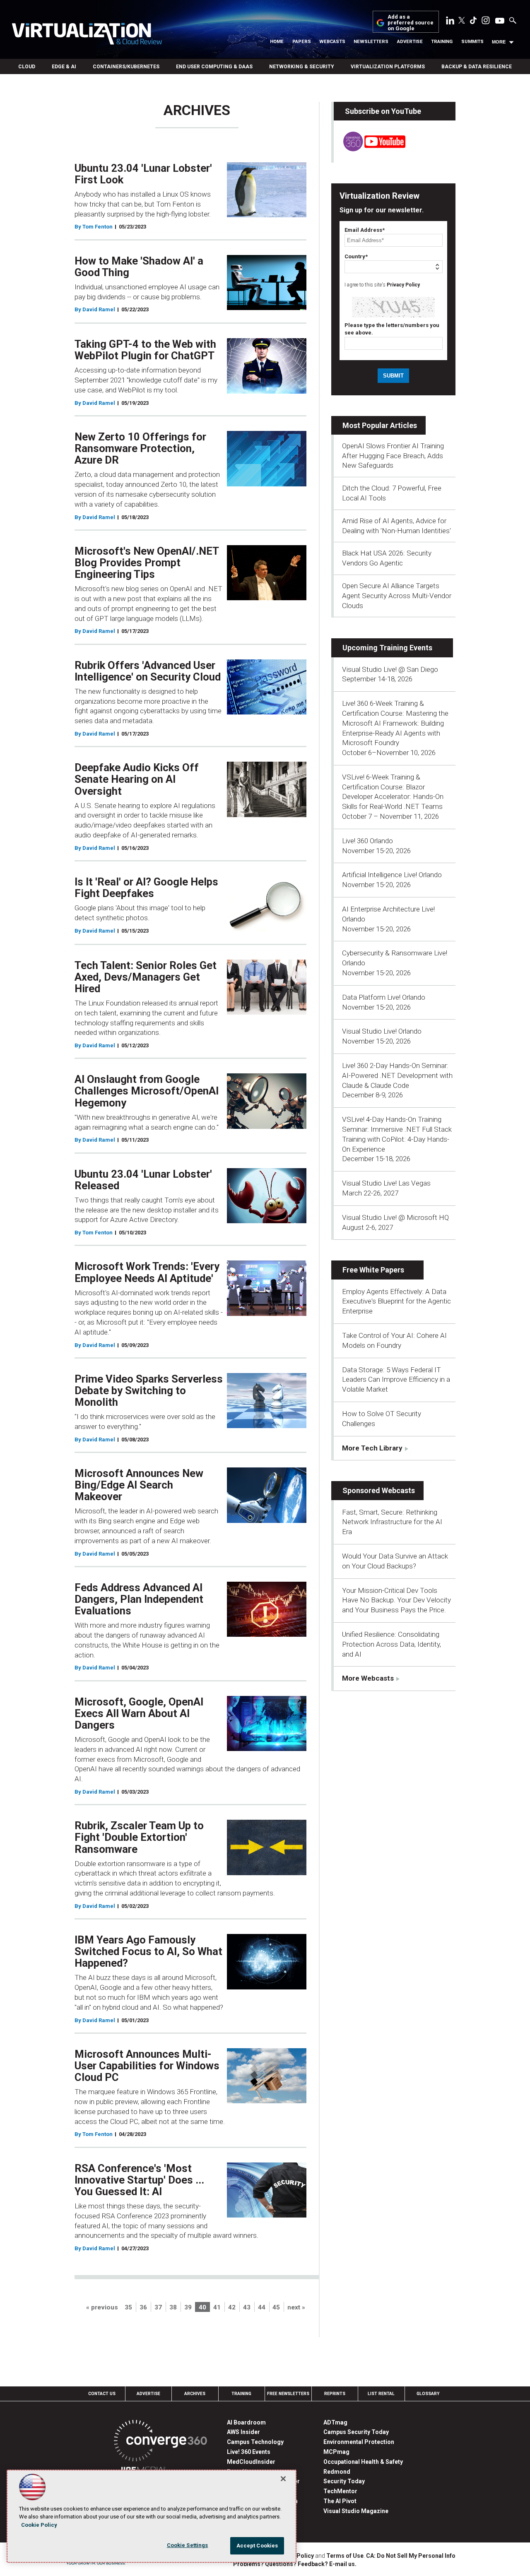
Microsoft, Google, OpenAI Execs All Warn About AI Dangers (139, 1713)
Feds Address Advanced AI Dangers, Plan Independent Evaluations (139, 1599)
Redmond (337, 2472)
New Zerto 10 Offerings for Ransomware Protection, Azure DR (140, 448)
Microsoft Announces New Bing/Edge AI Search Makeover (139, 1485)
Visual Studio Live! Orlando (382, 1031)
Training (442, 42)
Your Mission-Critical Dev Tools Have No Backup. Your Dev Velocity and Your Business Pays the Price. (396, 1600)
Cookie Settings (188, 2545)
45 (276, 2307)
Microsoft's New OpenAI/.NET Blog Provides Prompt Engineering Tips (147, 563)
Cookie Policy (39, 2525)
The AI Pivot (340, 2501)
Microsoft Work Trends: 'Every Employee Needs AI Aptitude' (147, 1272)
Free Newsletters (288, 2394)
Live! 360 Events (249, 2452)
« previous (102, 2307)
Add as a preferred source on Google (411, 23)
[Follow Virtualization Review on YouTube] (500, 21)
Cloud (27, 67)
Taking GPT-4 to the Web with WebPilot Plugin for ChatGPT (145, 350)
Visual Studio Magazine (356, 2511)
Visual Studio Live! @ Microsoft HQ (395, 1217)
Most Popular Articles (380, 425)
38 (173, 2307)
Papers (302, 42)
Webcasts (332, 42)
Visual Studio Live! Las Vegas (386, 1183)
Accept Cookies (257, 2546)
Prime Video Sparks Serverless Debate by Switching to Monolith (149, 1390)
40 (202, 2307)
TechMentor (340, 2491)
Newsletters (371, 42)
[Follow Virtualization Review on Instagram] (486, 22)
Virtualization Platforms (388, 67)
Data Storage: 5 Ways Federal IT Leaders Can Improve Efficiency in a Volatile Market (396, 1380)
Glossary (428, 2394)
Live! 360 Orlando (367, 841)
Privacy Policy (403, 285)
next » (296, 2307)
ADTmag (335, 2422)
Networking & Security (302, 67)
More (499, 42)
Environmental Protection (359, 2442)
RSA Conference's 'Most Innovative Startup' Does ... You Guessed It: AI (139, 2180)
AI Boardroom (246, 2422)
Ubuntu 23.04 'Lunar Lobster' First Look (143, 174)
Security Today (344, 2481)
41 (217, 2307)
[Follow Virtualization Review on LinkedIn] (450, 22)
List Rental (381, 2394)
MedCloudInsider (251, 2462)
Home (277, 42)
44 (262, 2307)
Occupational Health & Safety (363, 2462)
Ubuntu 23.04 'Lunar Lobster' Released (143, 1180)
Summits (472, 42)
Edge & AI (64, 67)
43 (247, 2307)
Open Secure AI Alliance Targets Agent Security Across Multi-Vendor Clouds (397, 596)
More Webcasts (368, 1678)
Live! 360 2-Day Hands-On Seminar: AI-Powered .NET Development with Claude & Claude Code (397, 1075)
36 (143, 2307)
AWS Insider (243, 2432)
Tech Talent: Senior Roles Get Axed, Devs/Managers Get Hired (146, 977)
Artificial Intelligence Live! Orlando (392, 875)
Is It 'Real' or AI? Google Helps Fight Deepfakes (146, 888)
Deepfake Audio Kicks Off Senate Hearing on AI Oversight (137, 779)
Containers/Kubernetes (126, 67)
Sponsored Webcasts (379, 1490)
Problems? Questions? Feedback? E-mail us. (295, 2564)
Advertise (410, 42)
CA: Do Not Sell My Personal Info (411, 2556)
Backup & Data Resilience (477, 67)
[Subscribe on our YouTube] (370, 149)
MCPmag (336, 2452)
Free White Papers (373, 1270)
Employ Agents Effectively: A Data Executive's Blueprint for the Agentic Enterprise (396, 1301)
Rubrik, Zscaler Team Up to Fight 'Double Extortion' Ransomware (139, 1837)
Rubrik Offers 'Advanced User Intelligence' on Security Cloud (148, 671)
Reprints (335, 2394)
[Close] (283, 2479)
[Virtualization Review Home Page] (87, 35)
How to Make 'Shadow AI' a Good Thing (139, 267)
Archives (195, 2394)
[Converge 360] (160, 2442)
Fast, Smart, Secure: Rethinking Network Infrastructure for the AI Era (392, 1522)
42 (232, 2307)
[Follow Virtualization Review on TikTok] (473, 22)
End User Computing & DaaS (214, 67)
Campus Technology (255, 2442)
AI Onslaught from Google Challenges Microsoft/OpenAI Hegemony (147, 1091)
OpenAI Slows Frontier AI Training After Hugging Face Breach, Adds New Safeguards (393, 456)
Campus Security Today (356, 2432)
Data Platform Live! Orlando (384, 997)
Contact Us (102, 2394)
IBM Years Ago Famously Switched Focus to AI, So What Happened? (148, 1951)
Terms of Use (345, 2556)
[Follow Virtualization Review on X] (462, 21)
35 (128, 2307)
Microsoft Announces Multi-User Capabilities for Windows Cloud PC (147, 2066)
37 (158, 2307)
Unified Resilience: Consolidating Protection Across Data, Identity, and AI (391, 1644)
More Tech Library (372, 1448)
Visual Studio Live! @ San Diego (390, 669)
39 (188, 2307)
